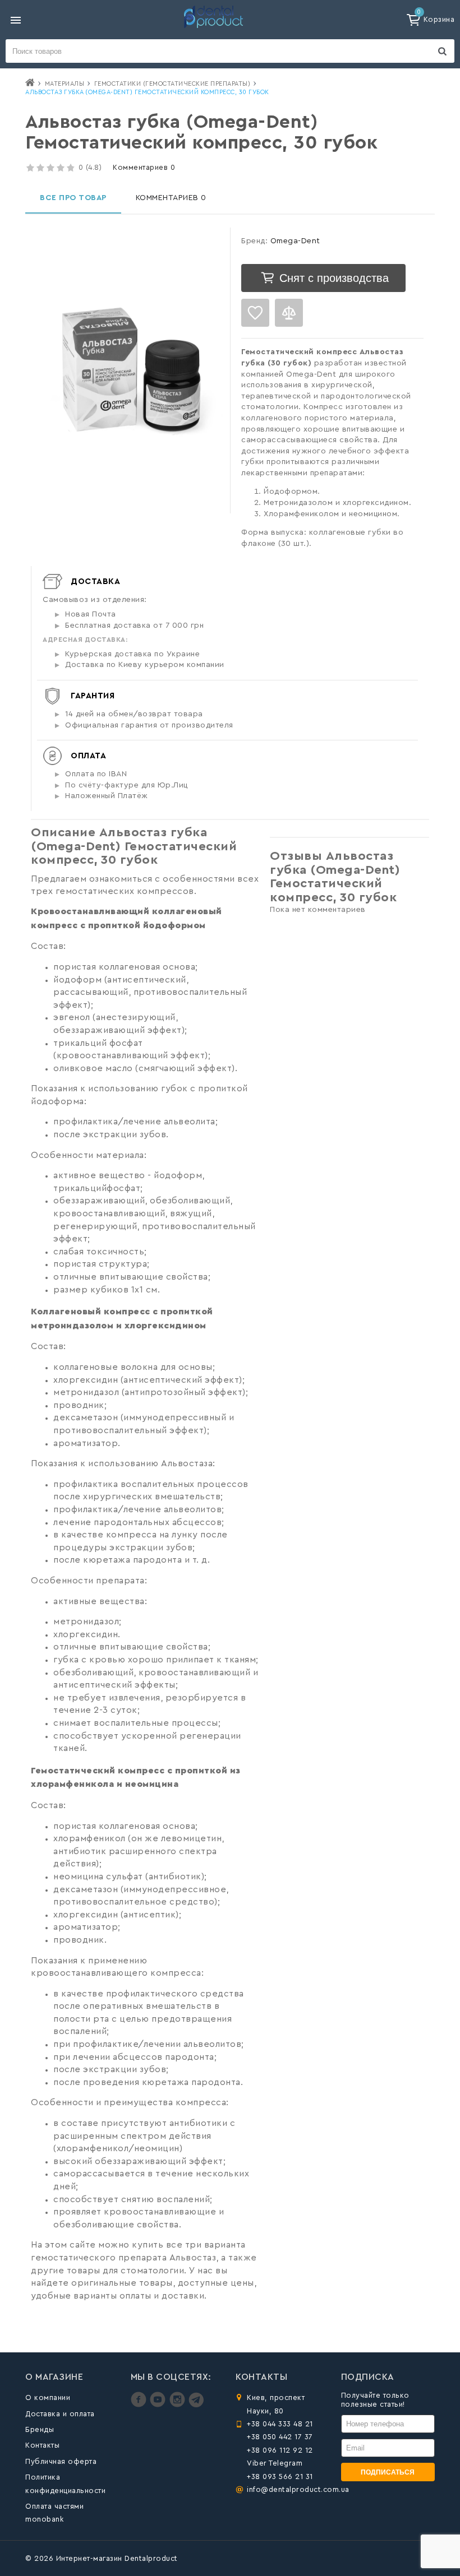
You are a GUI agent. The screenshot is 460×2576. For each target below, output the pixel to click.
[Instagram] (179, 2405)
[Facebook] (140, 2405)
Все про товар (73, 198)
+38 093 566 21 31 (280, 2477)
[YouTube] (159, 2405)
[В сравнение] (289, 313)
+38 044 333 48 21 (280, 2424)
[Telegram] (196, 2405)
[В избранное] (255, 313)
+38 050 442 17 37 (280, 2437)
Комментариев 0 (144, 167)
